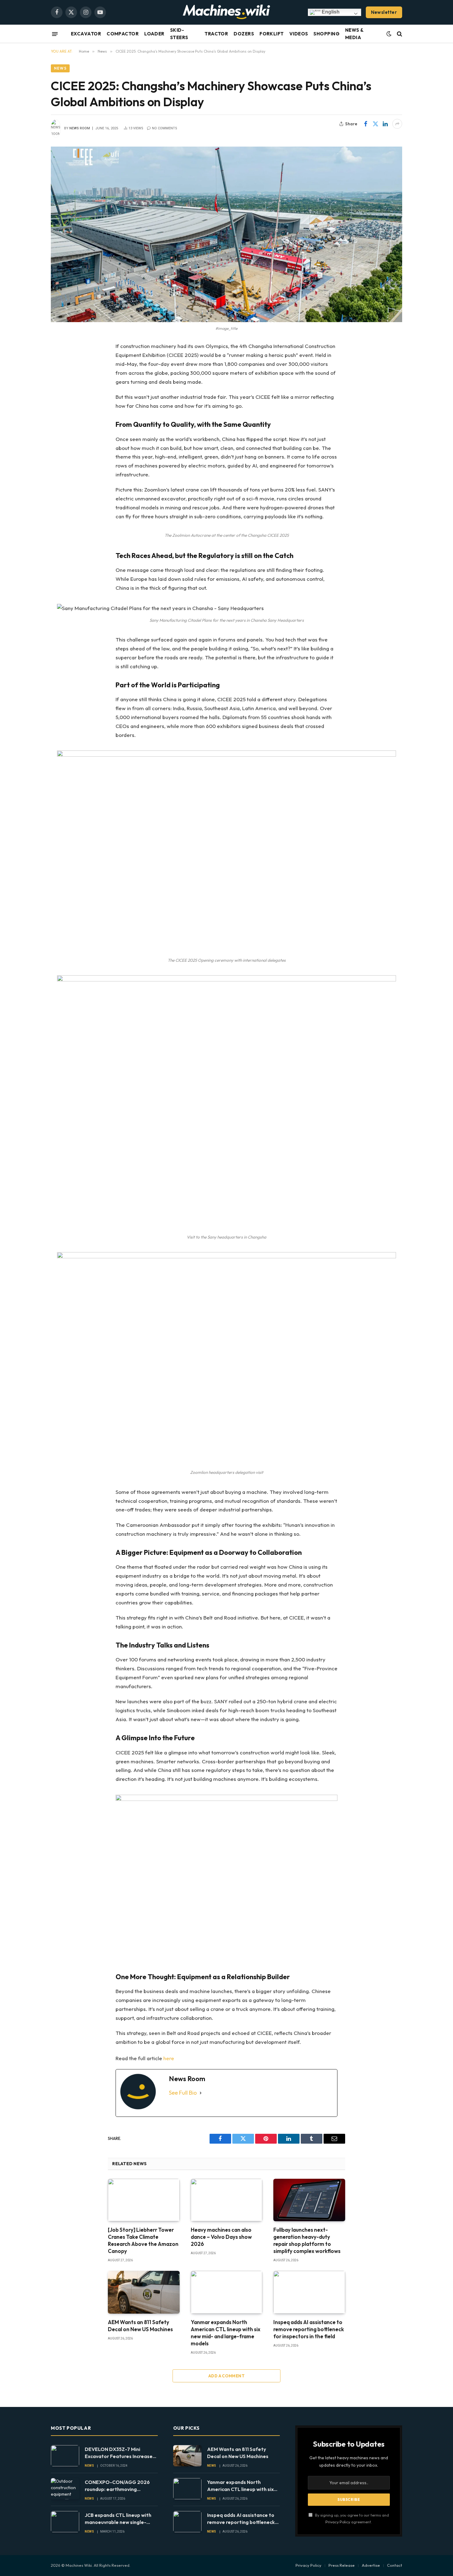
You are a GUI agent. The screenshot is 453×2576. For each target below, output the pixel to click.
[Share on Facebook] (365, 124)
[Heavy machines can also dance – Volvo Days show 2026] (227, 2200)
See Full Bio (183, 2093)
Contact (395, 2565)
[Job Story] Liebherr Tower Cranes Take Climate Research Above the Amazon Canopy (143, 2240)
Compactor (123, 34)
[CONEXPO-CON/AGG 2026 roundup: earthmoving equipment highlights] (65, 2489)
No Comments (165, 128)
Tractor (216, 34)
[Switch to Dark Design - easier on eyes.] (389, 34)
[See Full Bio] (201, 2093)
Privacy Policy (338, 2522)
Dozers (244, 34)
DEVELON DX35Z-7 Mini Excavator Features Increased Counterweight (120, 2453)
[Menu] (55, 34)
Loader (154, 34)
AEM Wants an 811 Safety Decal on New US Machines (140, 2326)
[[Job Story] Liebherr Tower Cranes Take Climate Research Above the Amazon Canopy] (144, 2200)
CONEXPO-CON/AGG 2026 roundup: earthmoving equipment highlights (117, 2486)
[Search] (399, 34)
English (330, 12)
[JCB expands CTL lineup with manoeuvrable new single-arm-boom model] (65, 2522)
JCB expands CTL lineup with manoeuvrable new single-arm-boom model (118, 2519)
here (169, 2058)
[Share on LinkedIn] (385, 124)
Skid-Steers (179, 34)
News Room (80, 128)
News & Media (354, 34)
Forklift (272, 34)
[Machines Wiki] (226, 12)
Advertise (371, 2565)
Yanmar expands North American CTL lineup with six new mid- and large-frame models (226, 2333)
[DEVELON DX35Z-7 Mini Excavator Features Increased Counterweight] (65, 2456)
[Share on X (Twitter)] (375, 124)
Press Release (342, 2565)
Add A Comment (226, 2376)
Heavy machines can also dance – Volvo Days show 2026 (221, 2237)
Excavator (86, 34)
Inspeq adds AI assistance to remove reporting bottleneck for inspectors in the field (309, 2329)
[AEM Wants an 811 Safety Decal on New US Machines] (144, 2292)
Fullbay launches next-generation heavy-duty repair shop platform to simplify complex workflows (307, 2240)
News (60, 68)
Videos (299, 34)
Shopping (326, 34)
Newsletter (384, 12)
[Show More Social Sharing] (397, 124)
